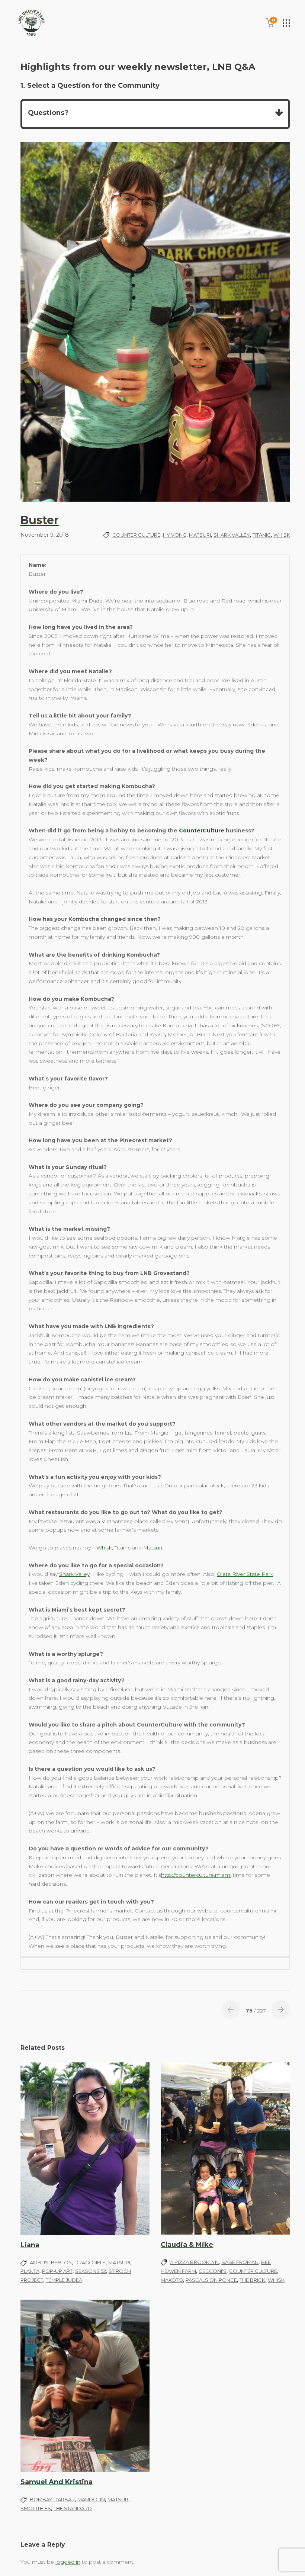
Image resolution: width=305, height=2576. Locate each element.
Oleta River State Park (245, 1574)
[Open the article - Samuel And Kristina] (85, 2386)
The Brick (252, 2280)
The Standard (73, 2508)
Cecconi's (213, 2271)
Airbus (39, 2262)
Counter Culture (136, 535)
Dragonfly (90, 2262)
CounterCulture (202, 831)
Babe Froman (240, 2262)
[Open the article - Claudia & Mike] (225, 2148)
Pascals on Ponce (211, 2280)
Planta (30, 2271)
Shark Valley (232, 535)
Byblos (61, 2262)
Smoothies (36, 2508)
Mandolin (91, 2499)
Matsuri (200, 535)
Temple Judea (64, 2280)
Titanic (262, 535)
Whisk (282, 535)
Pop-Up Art (57, 2271)
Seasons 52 (91, 2271)
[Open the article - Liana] (85, 2149)
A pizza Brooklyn (194, 2262)
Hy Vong (175, 535)
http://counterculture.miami (196, 1875)
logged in (68, 2562)
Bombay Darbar (52, 2499)
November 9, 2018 (45, 535)
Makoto (172, 2280)
